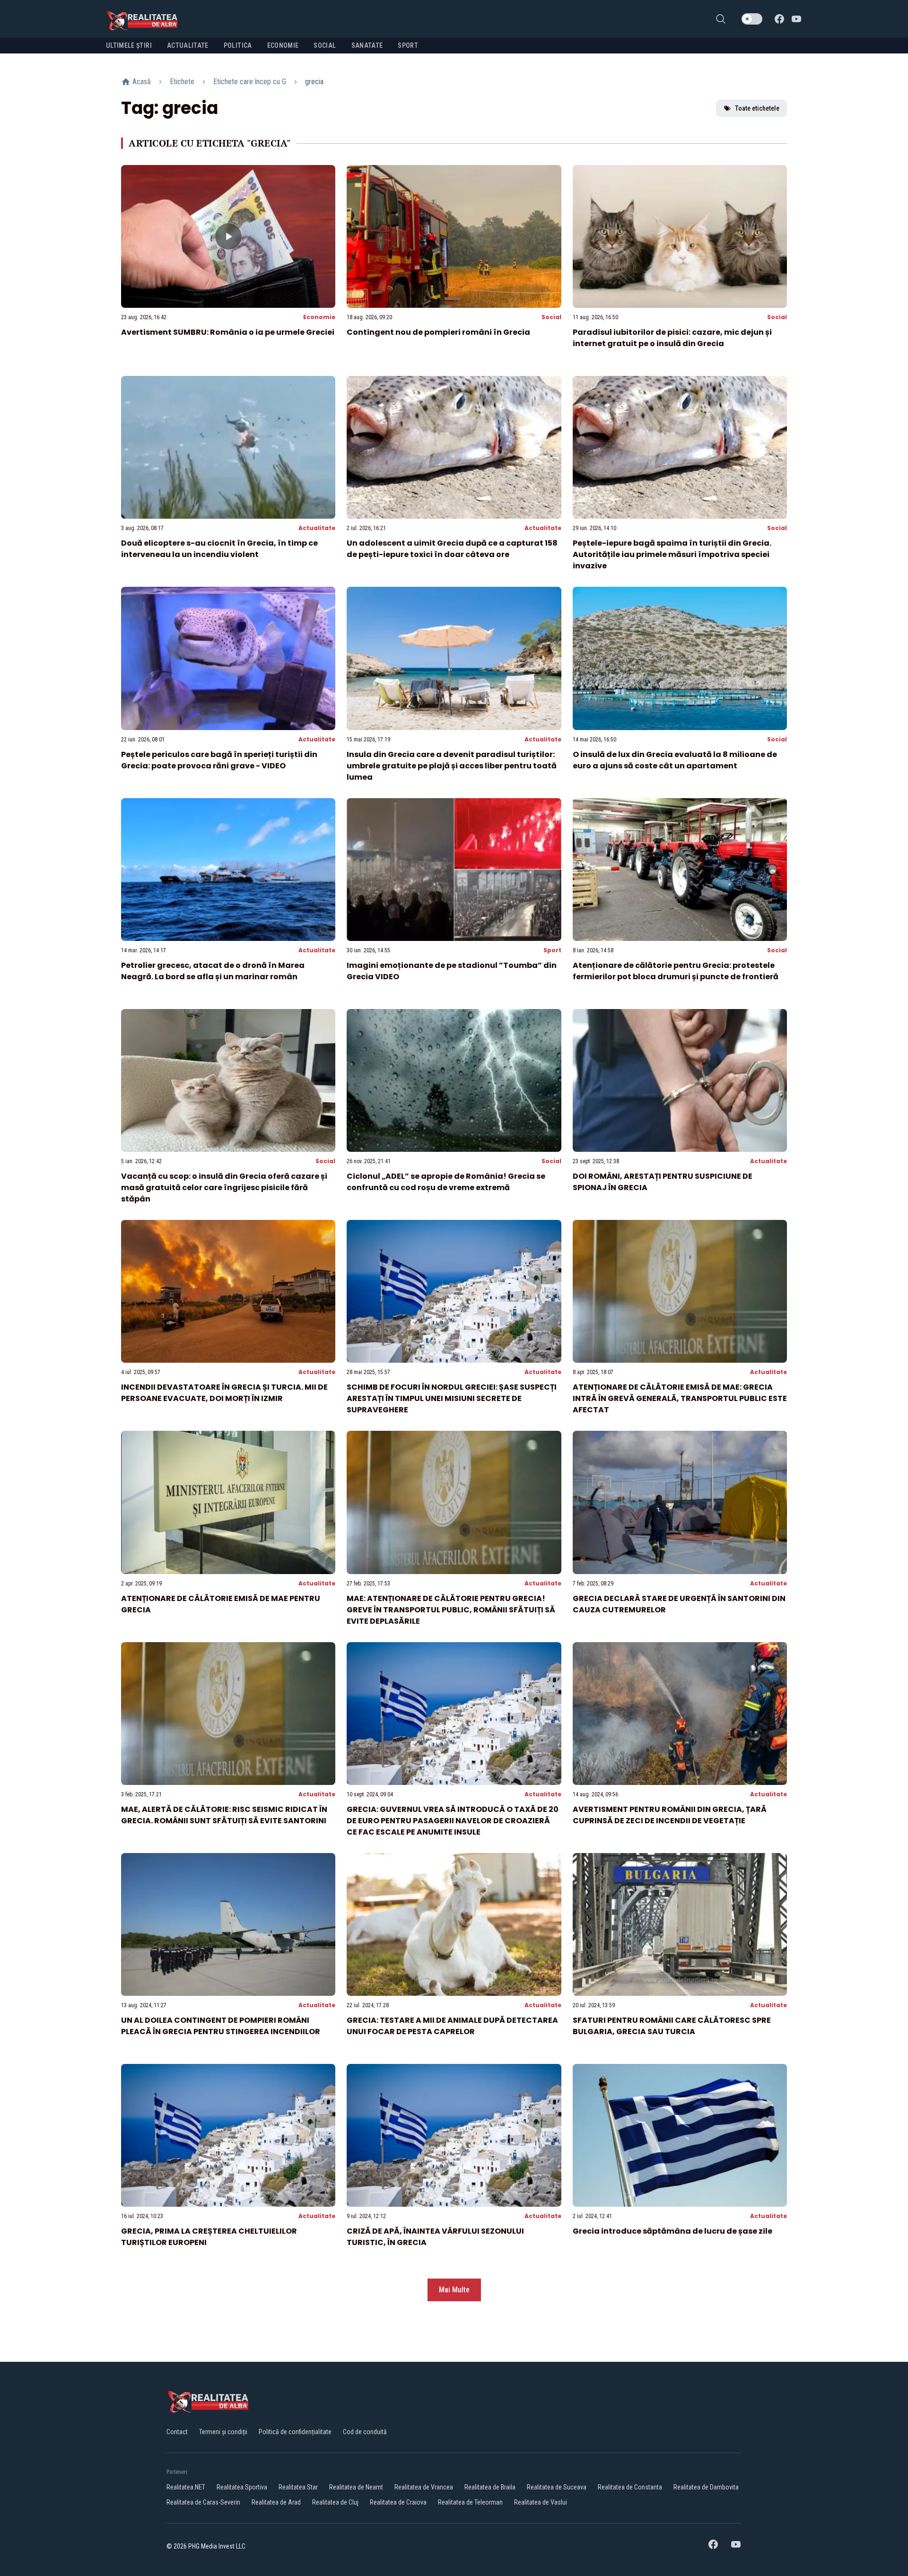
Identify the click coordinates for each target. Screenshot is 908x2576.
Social (551, 317)
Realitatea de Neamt (356, 2487)
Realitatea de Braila (490, 2487)
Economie (319, 317)
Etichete (182, 82)
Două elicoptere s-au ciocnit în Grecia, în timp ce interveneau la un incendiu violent (219, 549)
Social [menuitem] (325, 45)
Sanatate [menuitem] (367, 45)
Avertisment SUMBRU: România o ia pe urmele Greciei (228, 332)
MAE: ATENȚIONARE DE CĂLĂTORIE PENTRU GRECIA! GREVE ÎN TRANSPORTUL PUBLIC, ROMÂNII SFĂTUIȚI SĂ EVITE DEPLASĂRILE (451, 1610)
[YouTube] (796, 19)
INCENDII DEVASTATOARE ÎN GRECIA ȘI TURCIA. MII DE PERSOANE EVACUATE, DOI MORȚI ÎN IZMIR (224, 1393)
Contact (177, 2432)
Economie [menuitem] (283, 45)
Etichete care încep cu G (250, 82)
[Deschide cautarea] (721, 19)
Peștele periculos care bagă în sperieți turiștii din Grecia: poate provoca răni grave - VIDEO (219, 760)
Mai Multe (454, 2290)
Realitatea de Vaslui (541, 2502)
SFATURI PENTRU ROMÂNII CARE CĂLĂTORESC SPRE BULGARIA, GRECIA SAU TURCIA (672, 2026)
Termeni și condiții (223, 2432)
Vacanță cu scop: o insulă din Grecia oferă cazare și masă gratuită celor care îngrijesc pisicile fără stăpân (224, 1188)
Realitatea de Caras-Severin (203, 2502)
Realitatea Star (298, 2487)
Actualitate (317, 528)
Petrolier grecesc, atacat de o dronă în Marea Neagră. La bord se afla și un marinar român (213, 971)
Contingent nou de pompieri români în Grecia (438, 332)
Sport (552, 950)
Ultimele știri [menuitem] (129, 45)
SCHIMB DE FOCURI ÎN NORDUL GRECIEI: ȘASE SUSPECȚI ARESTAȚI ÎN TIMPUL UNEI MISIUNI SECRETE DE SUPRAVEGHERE (452, 1398)
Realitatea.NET (186, 2487)
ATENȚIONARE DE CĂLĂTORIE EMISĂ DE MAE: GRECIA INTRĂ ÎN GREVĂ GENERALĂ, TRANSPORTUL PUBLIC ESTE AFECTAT (680, 1398)
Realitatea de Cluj (335, 2502)
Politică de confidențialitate (295, 2432)
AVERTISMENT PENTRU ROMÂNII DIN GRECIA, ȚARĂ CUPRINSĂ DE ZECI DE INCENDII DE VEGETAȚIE (670, 1815)
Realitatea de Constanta (630, 2487)
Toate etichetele (757, 108)
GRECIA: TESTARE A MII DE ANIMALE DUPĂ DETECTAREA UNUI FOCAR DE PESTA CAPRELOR (452, 2026)
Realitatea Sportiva (242, 2487)
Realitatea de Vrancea (424, 2487)
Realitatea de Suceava (557, 2487)
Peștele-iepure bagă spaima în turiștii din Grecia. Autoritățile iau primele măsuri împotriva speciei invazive (672, 554)
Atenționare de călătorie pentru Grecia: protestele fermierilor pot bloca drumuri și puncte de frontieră (676, 971)
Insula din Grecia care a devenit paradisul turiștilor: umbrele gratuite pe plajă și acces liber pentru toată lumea (452, 766)
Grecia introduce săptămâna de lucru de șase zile (672, 2231)
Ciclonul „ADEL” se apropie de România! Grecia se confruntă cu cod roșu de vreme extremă (446, 1182)
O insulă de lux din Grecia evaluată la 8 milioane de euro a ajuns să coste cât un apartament (675, 760)
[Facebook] (779, 19)
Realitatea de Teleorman (470, 2502)
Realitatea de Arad (276, 2502)
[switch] (752, 19)
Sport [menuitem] (408, 45)
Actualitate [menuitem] (188, 45)
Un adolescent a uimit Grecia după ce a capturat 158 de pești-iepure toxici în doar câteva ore (452, 549)
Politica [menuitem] (238, 45)
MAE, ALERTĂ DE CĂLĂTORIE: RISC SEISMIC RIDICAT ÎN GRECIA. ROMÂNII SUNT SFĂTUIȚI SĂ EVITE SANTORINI (224, 1815)
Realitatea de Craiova (398, 2502)
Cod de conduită (365, 2432)
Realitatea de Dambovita (706, 2487)
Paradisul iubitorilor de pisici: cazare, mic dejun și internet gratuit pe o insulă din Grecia (672, 338)
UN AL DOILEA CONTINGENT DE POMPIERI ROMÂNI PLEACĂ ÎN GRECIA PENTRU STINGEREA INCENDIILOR (221, 2026)
